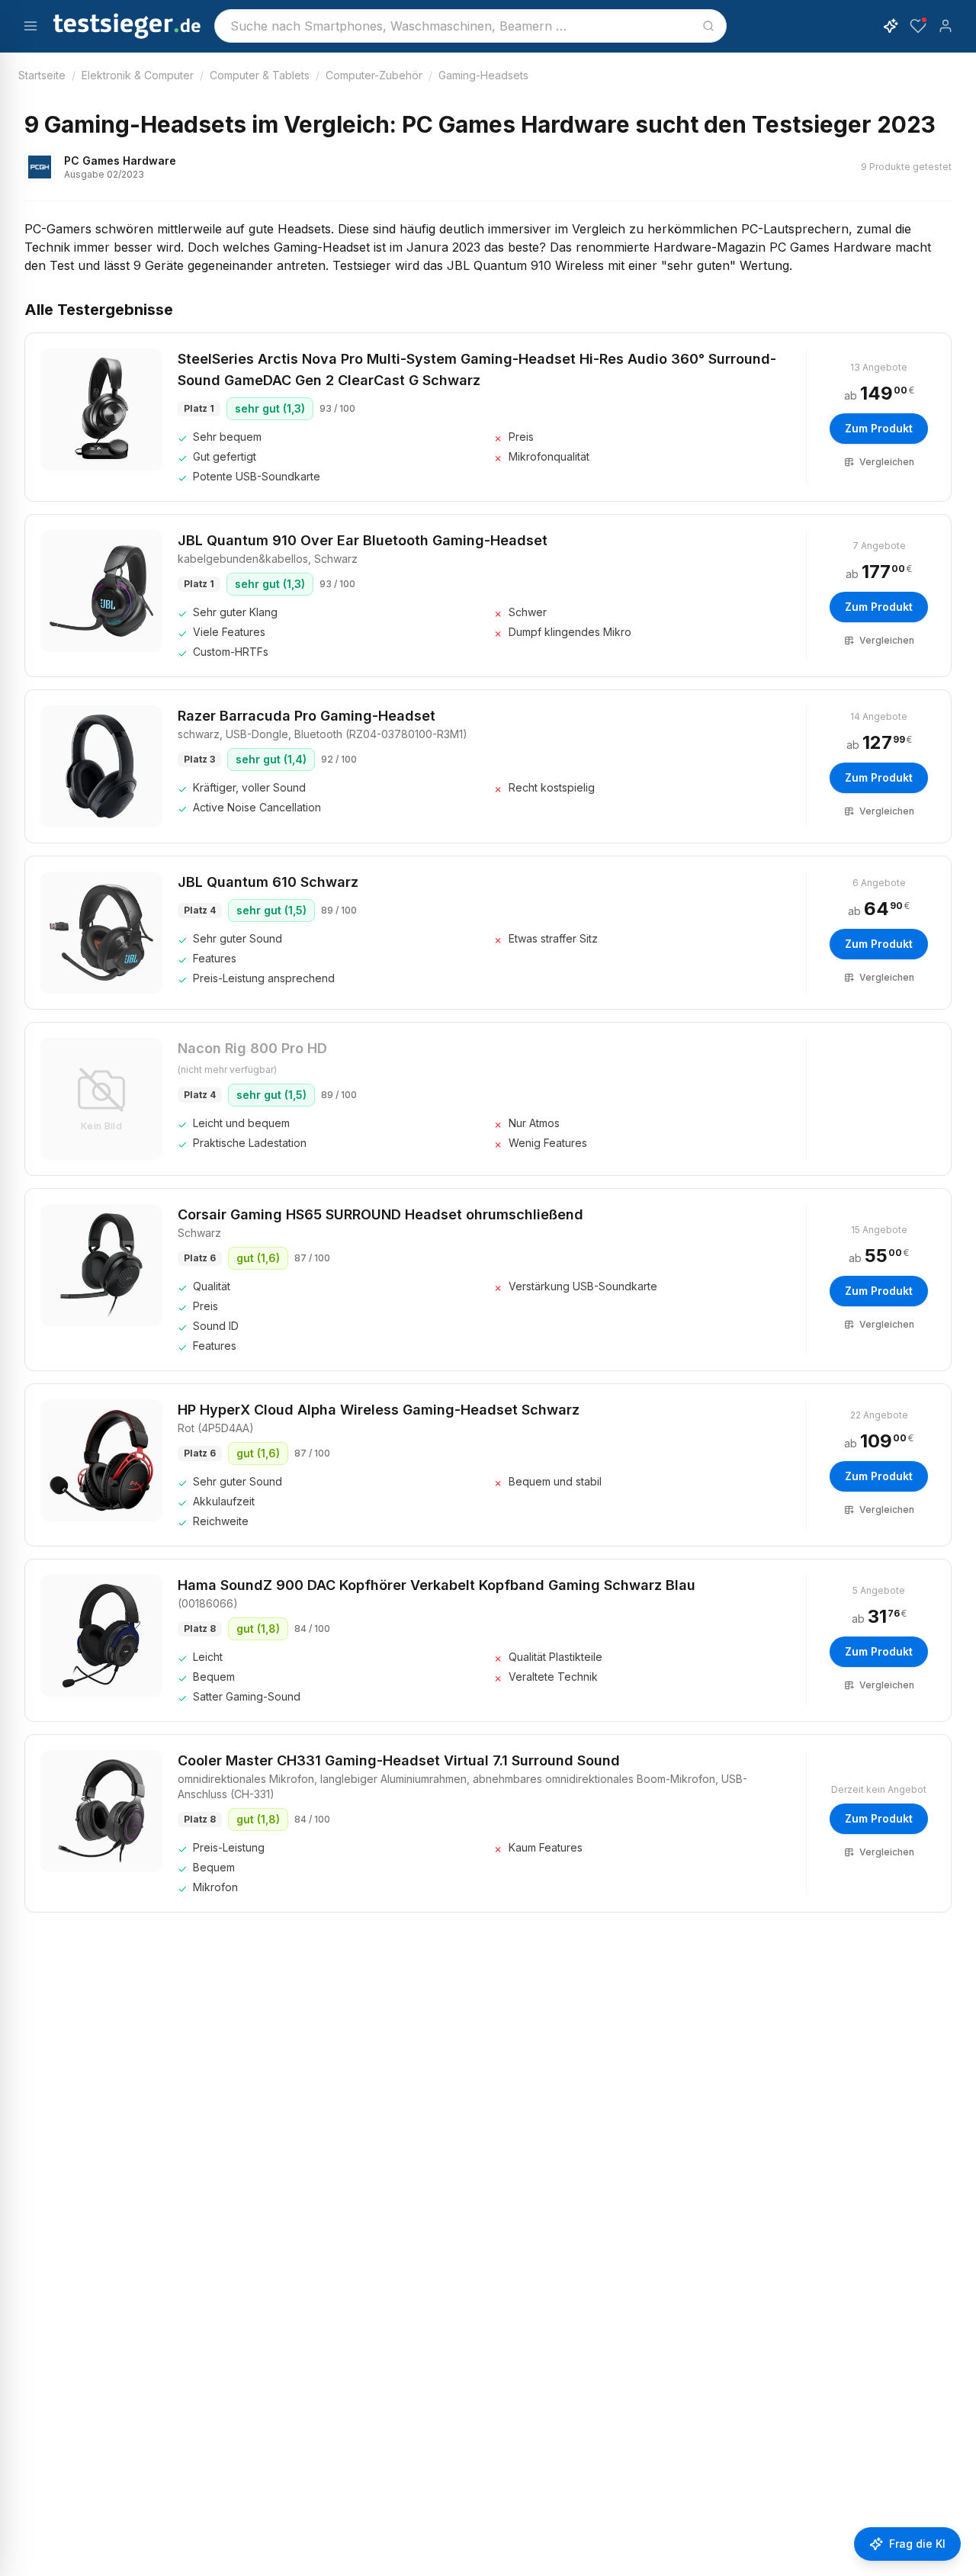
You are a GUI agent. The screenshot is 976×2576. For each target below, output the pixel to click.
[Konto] (945, 26)
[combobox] (470, 26)
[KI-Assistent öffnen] (891, 26)
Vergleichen (887, 462)
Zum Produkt (879, 428)
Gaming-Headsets (483, 75)
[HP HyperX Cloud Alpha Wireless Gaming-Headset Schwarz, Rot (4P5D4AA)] (101, 1460)
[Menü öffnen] (30, 26)
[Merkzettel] (918, 26)
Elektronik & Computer (138, 75)
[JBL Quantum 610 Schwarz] (101, 933)
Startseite (42, 75)
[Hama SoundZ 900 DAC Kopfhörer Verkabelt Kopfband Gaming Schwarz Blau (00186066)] (101, 1636)
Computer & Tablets (260, 75)
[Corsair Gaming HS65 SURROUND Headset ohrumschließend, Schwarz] (101, 1265)
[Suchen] (708, 26)
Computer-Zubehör (374, 75)
